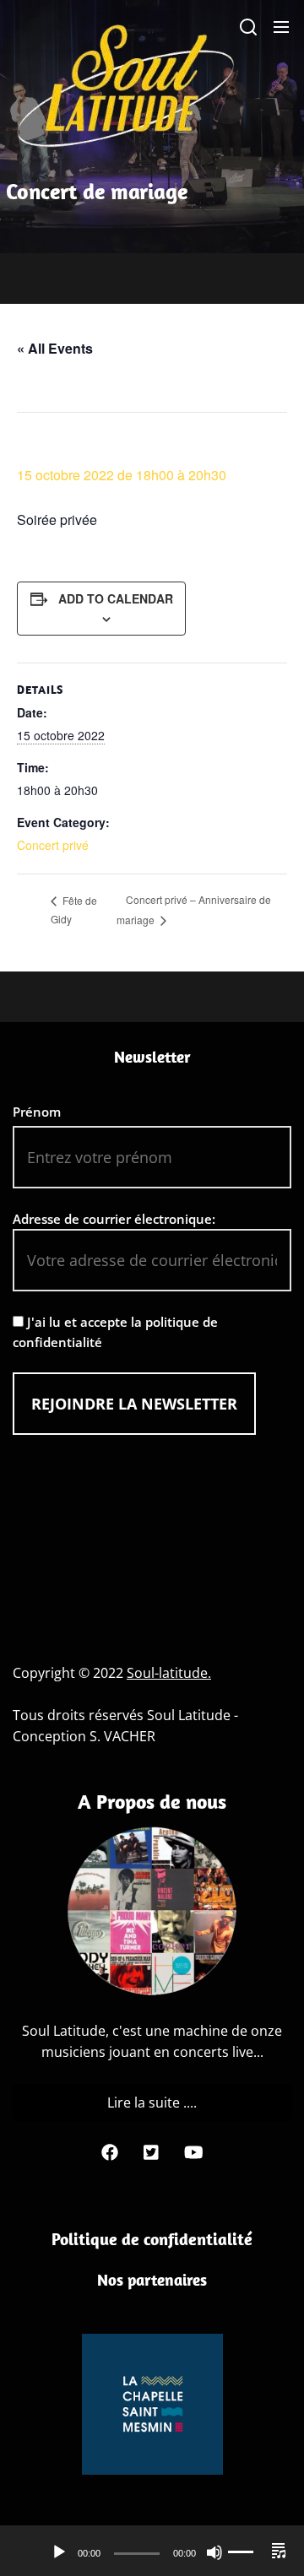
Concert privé (53, 845)
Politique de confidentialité (152, 2239)
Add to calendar (116, 598)
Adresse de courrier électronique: (114, 1219)
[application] (152, 2552)
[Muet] (214, 2552)
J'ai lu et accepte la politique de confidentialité (115, 1332)
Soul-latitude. (169, 1673)
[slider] (252, 2552)
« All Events (55, 348)
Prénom (37, 1112)
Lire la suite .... (152, 2102)
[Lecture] (59, 2552)
